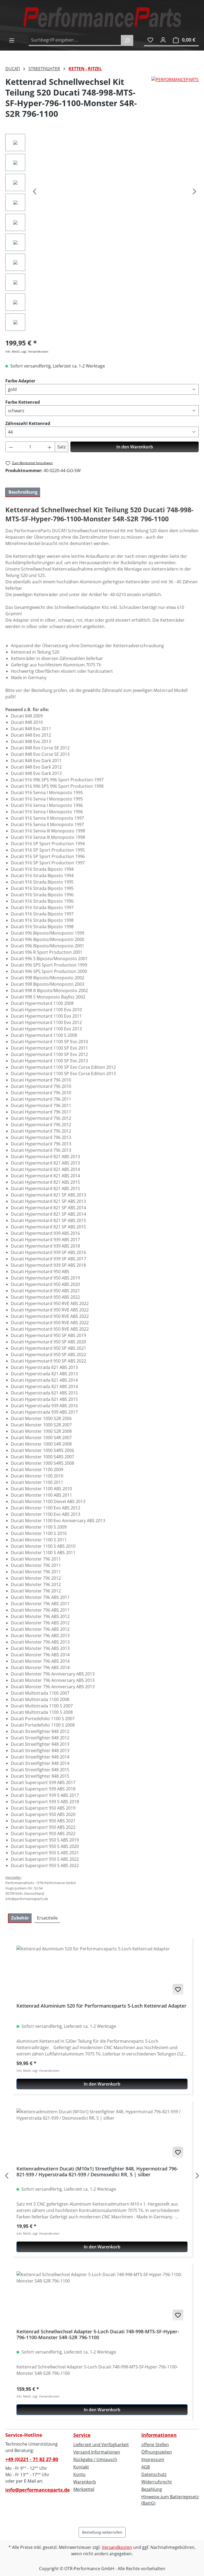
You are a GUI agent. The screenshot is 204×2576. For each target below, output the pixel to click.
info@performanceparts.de (34, 2490)
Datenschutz (154, 2474)
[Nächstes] (194, 191)
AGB (146, 2467)
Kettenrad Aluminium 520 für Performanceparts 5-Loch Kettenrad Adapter (101, 2006)
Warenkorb (85, 2482)
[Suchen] (127, 40)
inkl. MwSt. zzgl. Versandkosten (27, 351)
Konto (79, 2474)
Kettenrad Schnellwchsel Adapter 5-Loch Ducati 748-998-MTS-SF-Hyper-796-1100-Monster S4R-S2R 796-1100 (98, 2334)
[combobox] (75, 40)
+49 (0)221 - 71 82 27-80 (32, 2459)
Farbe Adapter (20, 381)
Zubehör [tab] (20, 1918)
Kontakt (81, 2467)
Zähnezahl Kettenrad (28, 423)
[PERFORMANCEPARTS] (175, 100)
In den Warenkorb (135, 447)
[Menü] (12, 40)
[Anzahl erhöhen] (50, 447)
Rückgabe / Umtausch (95, 2459)
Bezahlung (152, 2489)
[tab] (23, 492)
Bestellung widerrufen (102, 2532)
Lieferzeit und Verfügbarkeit (101, 2445)
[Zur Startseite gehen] (102, 17)
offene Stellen (155, 2445)
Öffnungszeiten (157, 2452)
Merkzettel (84, 2489)
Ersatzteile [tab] (47, 1918)
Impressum (153, 2459)
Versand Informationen (97, 2452)
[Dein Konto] (163, 40)
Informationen (159, 2435)
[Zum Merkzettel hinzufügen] (178, 1989)
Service (82, 2435)
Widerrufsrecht (157, 2482)
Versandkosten (117, 2547)
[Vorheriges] (35, 191)
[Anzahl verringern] (11, 447)
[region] (102, 234)
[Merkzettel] (150, 40)
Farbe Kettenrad (23, 402)
